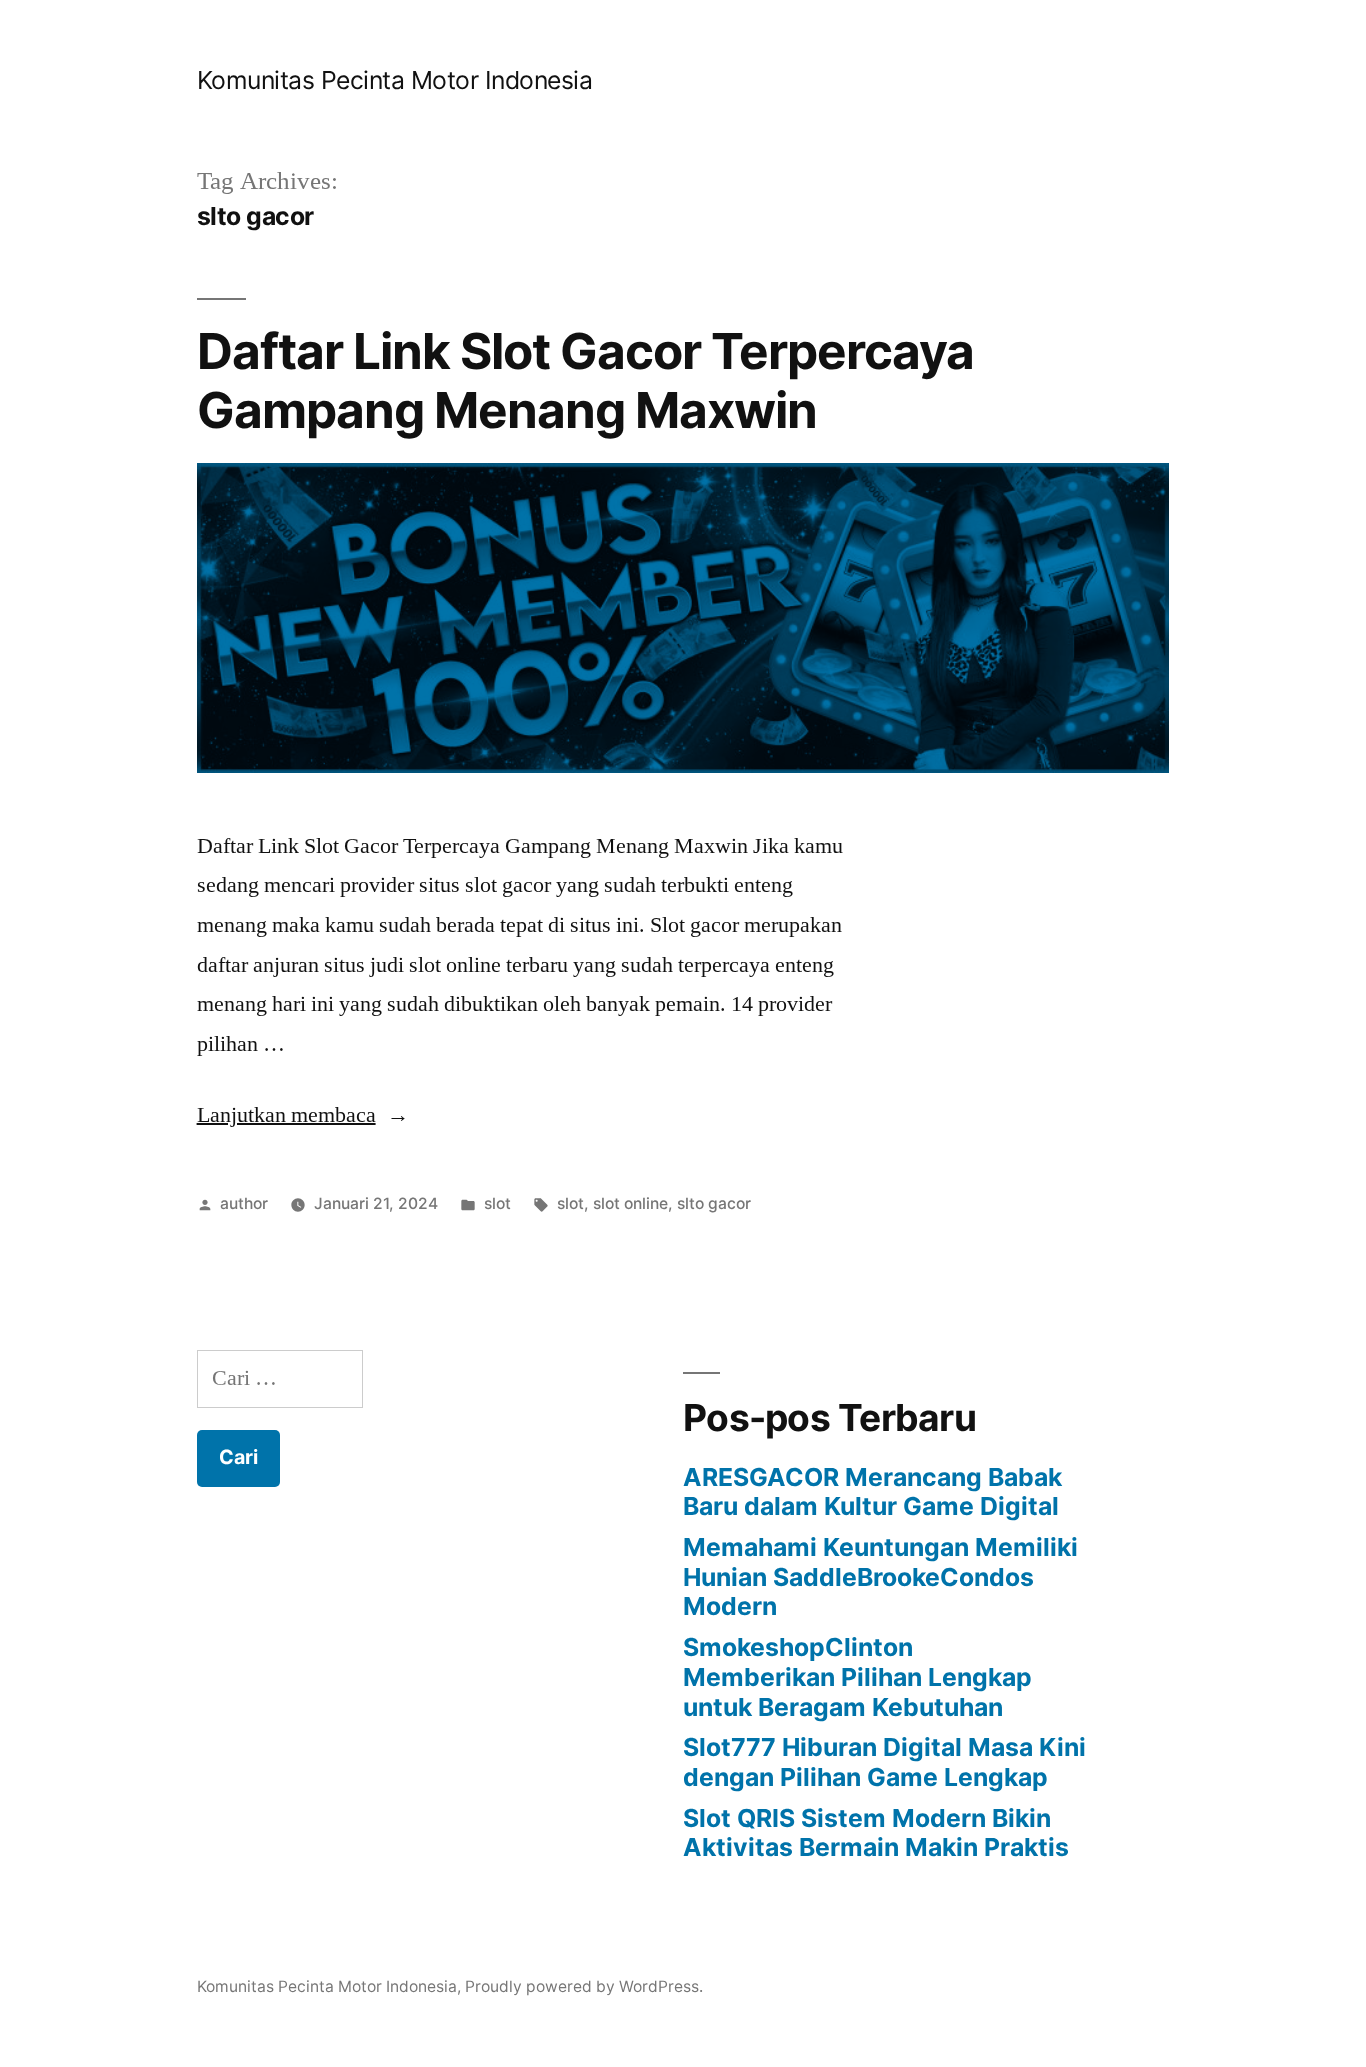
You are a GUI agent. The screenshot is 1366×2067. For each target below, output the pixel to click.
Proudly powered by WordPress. (584, 1986)
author (244, 1203)
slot (497, 1203)
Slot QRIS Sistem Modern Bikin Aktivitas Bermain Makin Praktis (876, 1833)
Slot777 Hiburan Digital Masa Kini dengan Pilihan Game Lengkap (884, 1762)
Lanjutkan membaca (303, 1115)
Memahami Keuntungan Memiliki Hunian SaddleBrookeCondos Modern (880, 1576)
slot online (630, 1203)
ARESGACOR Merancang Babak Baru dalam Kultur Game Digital (872, 1492)
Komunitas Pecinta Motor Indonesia (395, 80)
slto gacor (714, 1203)
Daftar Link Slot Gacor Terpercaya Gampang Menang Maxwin (585, 380)
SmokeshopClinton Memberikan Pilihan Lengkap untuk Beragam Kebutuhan (857, 1676)
